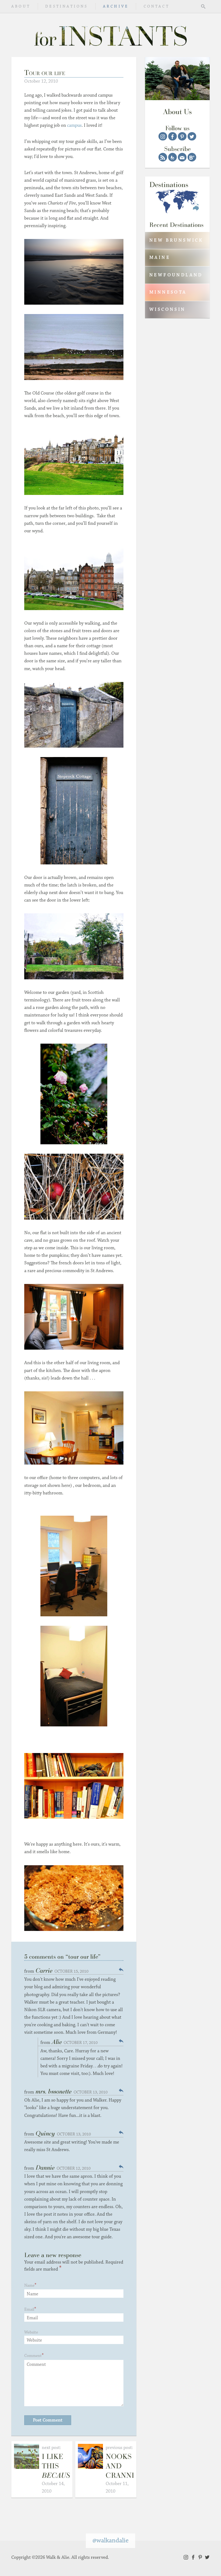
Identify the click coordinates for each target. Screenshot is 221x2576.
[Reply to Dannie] (121, 2167)
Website (31, 2332)
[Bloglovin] (192, 157)
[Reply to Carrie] (121, 1970)
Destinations (67, 6)
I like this (58, 2466)
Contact (157, 6)
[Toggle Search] (203, 6)
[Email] (182, 157)
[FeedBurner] (172, 157)
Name (29, 2285)
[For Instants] (110, 35)
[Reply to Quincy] (121, 2132)
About (21, 6)
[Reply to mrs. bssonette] (121, 2090)
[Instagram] (163, 136)
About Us (177, 112)
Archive (116, 6)
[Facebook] (172, 136)
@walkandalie (110, 2540)
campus (74, 125)
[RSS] (163, 157)
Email (29, 2309)
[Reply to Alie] (121, 2041)
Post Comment (48, 2420)
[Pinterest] (182, 136)
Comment (33, 2356)
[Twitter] (192, 136)
